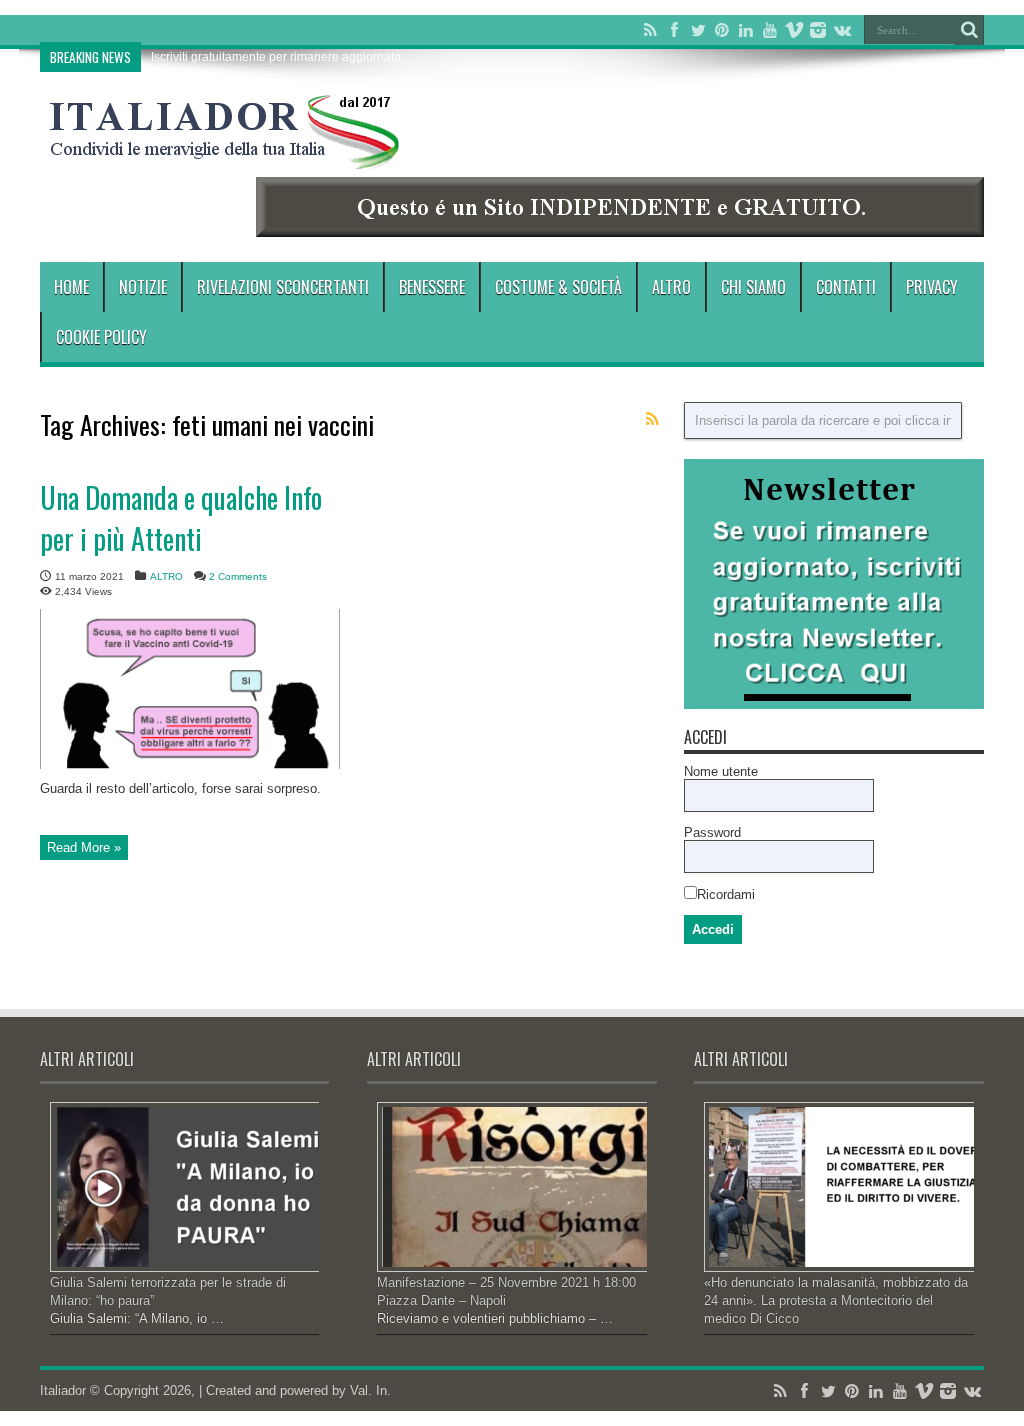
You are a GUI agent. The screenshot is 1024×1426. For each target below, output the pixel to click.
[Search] (969, 30)
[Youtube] (770, 30)
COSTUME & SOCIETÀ (558, 287)
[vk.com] (842, 30)
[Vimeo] (794, 30)
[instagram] (818, 30)
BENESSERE (432, 287)
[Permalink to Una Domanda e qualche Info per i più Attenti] (190, 764)
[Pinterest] (722, 30)
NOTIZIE (143, 287)
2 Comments (238, 576)
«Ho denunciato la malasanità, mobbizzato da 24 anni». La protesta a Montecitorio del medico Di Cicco (836, 1300)
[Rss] (650, 30)
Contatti (846, 287)
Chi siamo (753, 287)
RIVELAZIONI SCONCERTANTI (283, 287)
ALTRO (671, 287)
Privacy (932, 287)
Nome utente (721, 771)
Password (712, 832)
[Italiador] (225, 154)
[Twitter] (698, 30)
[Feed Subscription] (652, 419)
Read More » (84, 847)
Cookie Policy (101, 337)
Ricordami (726, 894)
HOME (71, 287)
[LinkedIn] (746, 30)
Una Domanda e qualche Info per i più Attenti (181, 518)
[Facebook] (674, 30)
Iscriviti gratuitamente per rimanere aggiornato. (277, 57)
